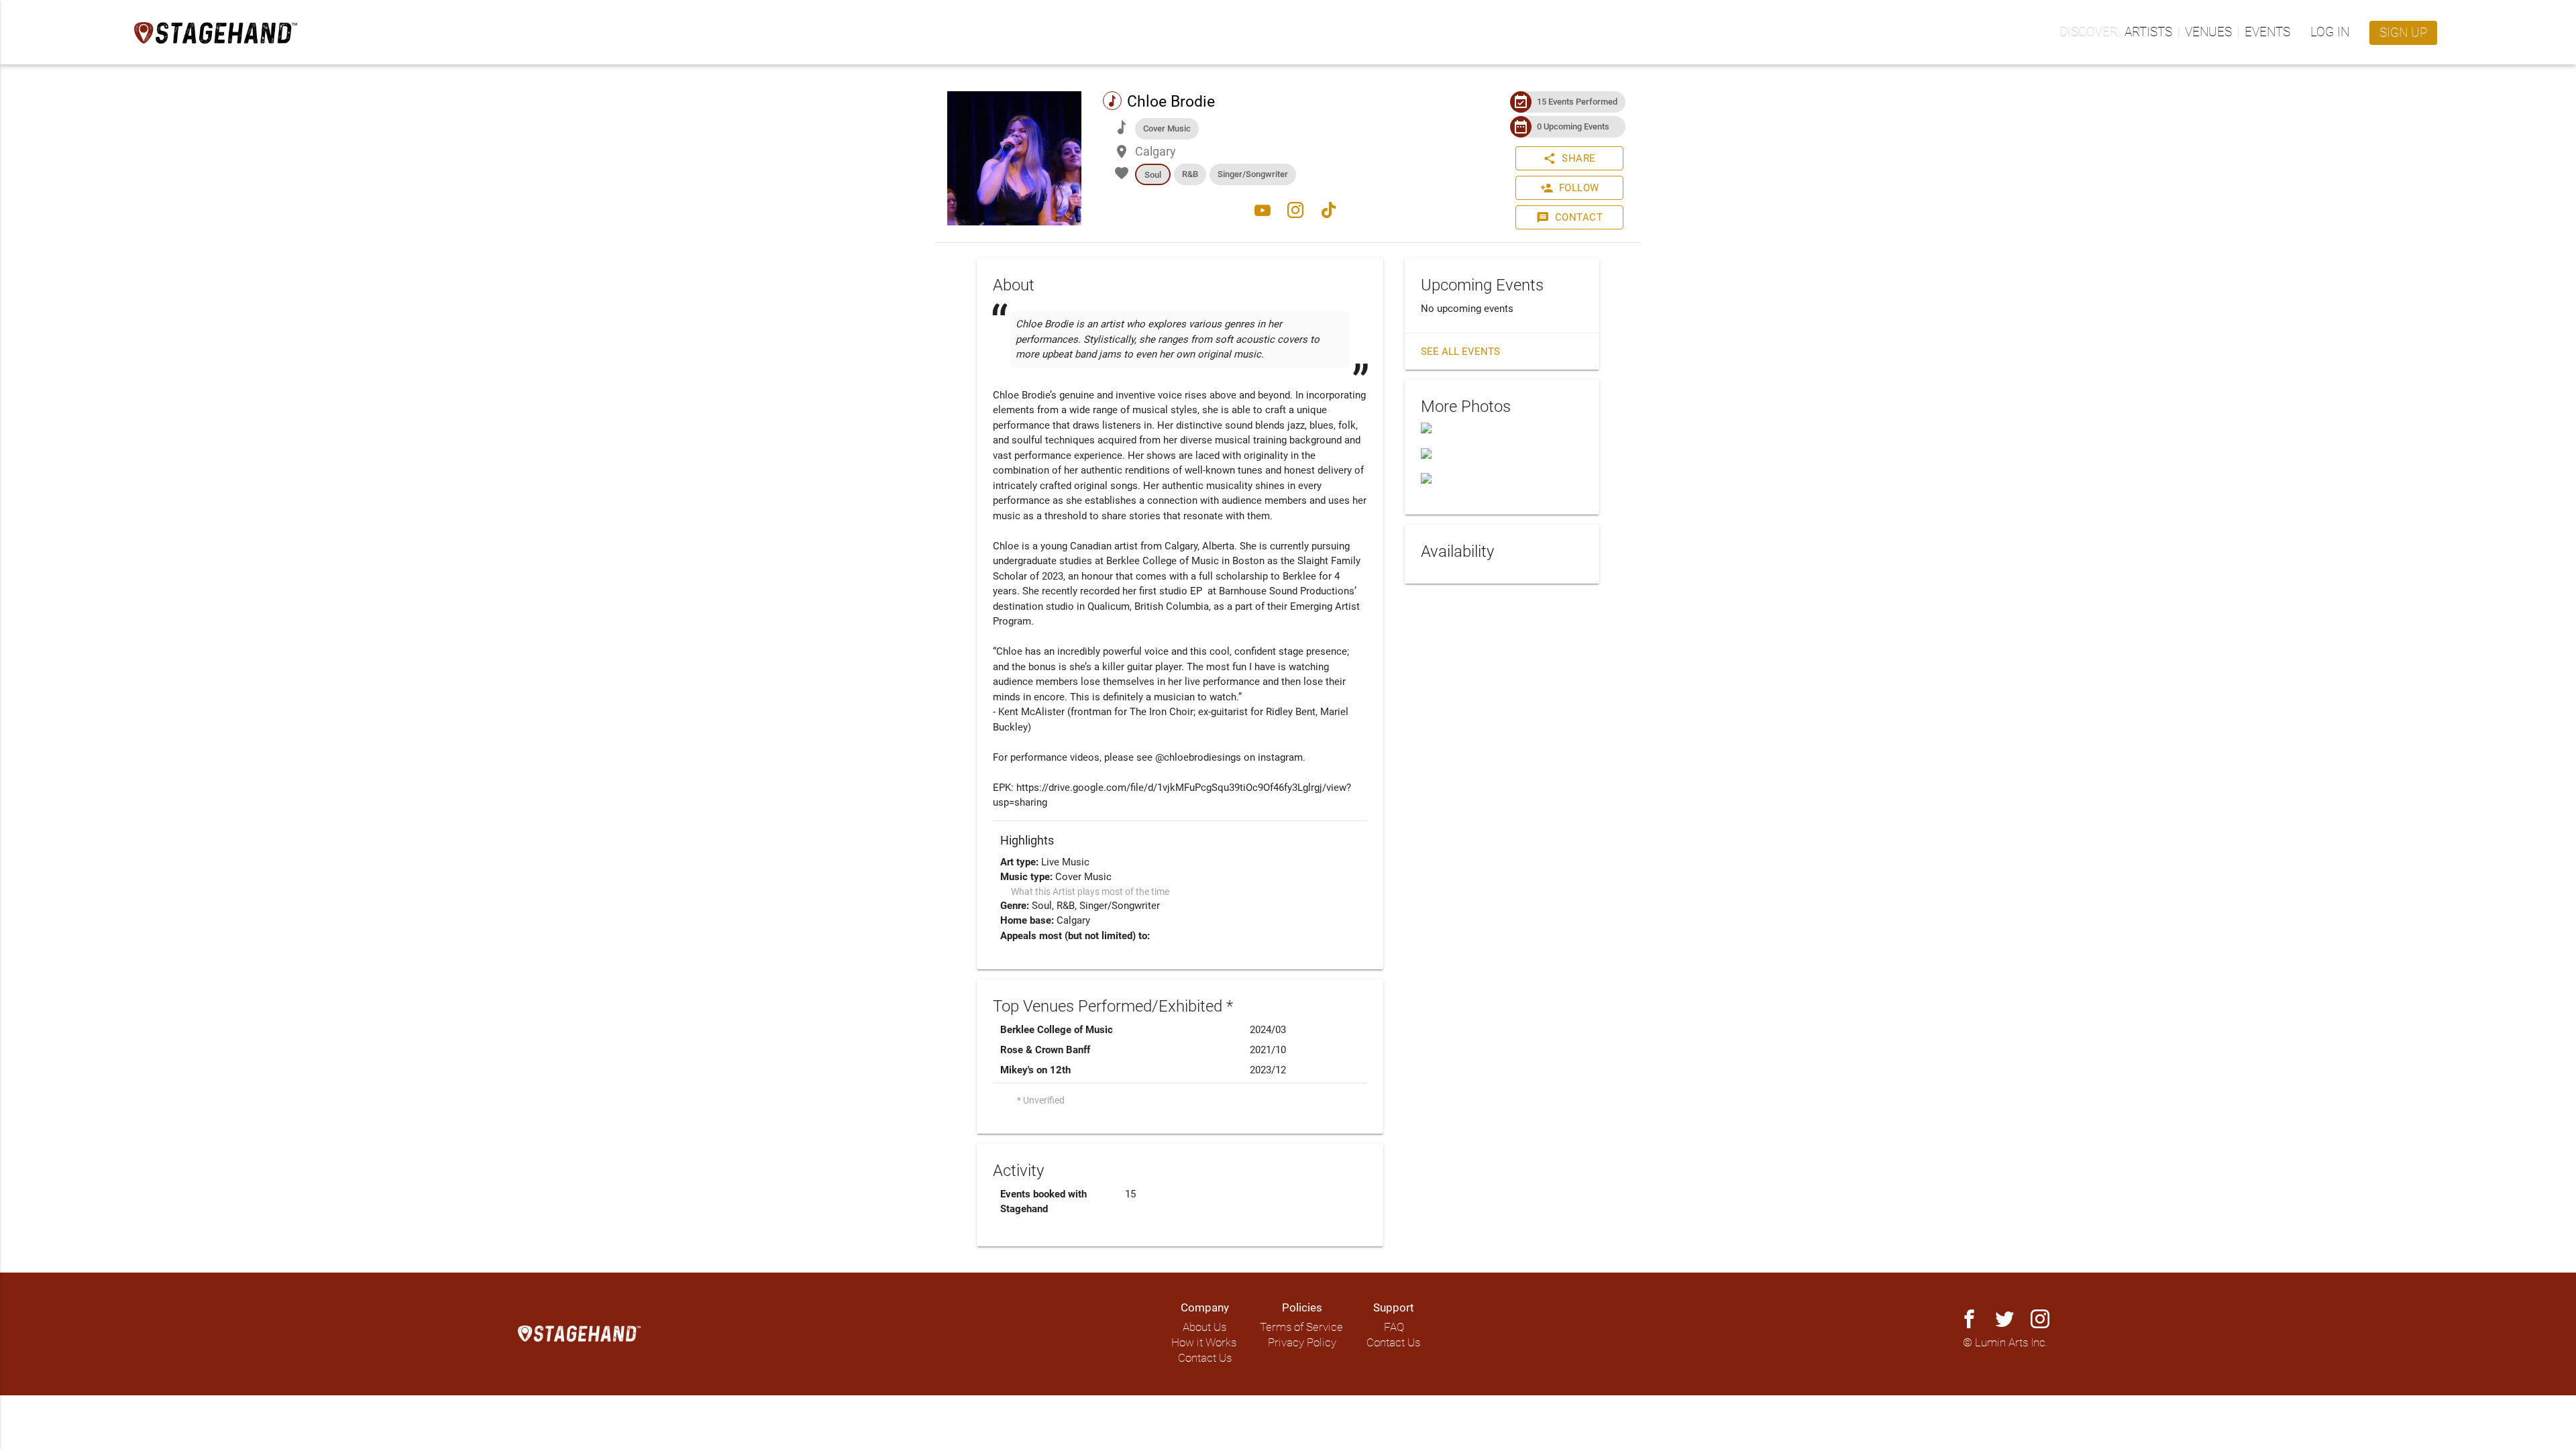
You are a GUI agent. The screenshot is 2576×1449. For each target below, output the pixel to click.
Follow (1570, 188)
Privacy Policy (1302, 1343)
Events (2267, 32)
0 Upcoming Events (1573, 126)
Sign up (2403, 33)
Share (1569, 158)
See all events (1460, 352)
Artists (2148, 32)
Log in (2330, 32)
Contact (1570, 217)
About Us (1204, 1327)
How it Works (1204, 1343)
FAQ (1394, 1327)
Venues (2208, 32)
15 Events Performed (1577, 102)
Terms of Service (1301, 1327)
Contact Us (1205, 1358)
